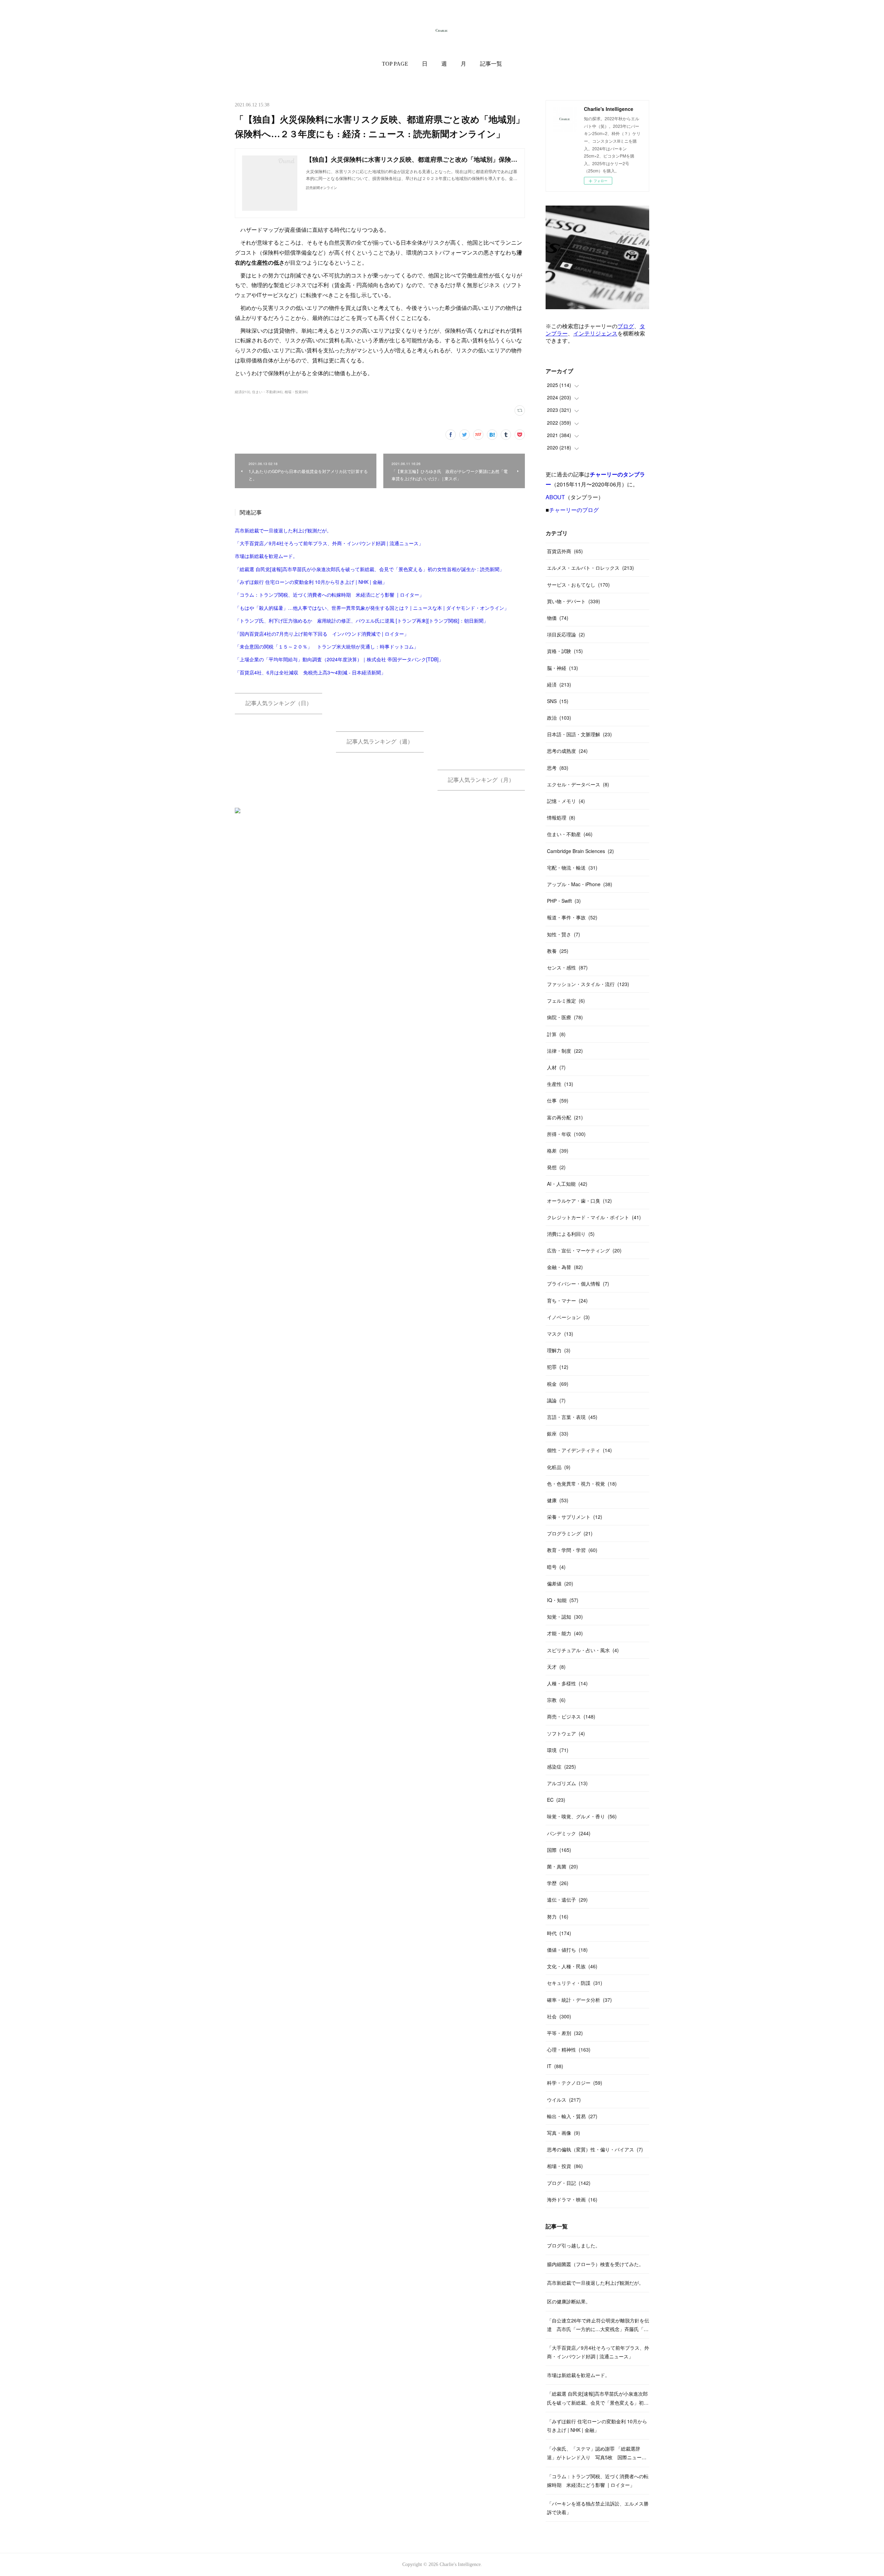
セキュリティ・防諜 (575, 1983)
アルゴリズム (567, 1783)
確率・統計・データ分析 (579, 2000)
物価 (558, 618)
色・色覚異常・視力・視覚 (582, 1484)
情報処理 (561, 817)
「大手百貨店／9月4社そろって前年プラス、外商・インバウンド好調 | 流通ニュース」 (329, 543)
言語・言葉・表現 (572, 1417)
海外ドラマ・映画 (572, 2199)
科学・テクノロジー (575, 2083)
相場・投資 (565, 2166)
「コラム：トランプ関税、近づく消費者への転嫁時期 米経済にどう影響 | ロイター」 (329, 595)
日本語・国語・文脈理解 (579, 734)
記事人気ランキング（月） (481, 780)
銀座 (558, 1433)
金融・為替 (565, 1267)
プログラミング (570, 1533)
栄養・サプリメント (575, 1517)
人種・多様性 (567, 1683)
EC (556, 1800)
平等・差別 (565, 2033)
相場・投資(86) (296, 392)
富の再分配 (565, 1117)
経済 (559, 684)
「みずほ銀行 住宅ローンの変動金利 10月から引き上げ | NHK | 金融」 (311, 582)
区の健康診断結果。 (569, 2301)
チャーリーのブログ (574, 510)
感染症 (561, 1767)
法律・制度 (565, 1051)
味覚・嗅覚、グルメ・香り (582, 1816)
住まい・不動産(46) (267, 392)
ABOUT (555, 497)
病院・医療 (565, 1017)
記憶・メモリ (566, 801)
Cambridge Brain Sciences (580, 851)
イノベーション (568, 1317)
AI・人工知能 (567, 1184)
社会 (559, 2016)
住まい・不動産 (570, 834)
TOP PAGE (395, 64)
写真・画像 (564, 2133)
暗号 (556, 1567)
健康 (558, 1500)
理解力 (559, 1350)
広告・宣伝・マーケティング (584, 1250)
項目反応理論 (566, 634)
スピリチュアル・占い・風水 (583, 1650)
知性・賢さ (564, 934)
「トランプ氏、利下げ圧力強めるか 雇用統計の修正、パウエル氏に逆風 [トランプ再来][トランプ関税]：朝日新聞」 (362, 621)
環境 (558, 1750)
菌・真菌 (563, 1866)
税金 (558, 1384)
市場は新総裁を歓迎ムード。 (266, 556)
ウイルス (564, 2100)
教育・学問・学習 (572, 1550)
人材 (556, 1067)
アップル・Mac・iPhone (580, 884)
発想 (556, 1167)
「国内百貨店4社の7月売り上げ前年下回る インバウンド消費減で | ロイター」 (322, 634)
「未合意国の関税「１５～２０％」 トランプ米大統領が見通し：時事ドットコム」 (327, 646)
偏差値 (560, 1583)
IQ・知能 (563, 1600)
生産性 (560, 1084)
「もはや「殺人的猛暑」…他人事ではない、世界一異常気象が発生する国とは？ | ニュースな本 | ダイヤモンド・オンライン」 (372, 608)
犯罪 (558, 1367)
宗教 (556, 1700)
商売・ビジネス (571, 1716)
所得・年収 (566, 1134)
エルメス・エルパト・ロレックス (590, 568)
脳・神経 (563, 668)
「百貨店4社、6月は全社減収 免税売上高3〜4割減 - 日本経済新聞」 (310, 672)
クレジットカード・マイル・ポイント (594, 1217)
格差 (558, 1150)
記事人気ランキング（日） (279, 703)
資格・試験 (565, 651)
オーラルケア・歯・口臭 (579, 1201)
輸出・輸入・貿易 (572, 2116)
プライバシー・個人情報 (578, 1284)
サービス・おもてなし (578, 585)
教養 (558, 951)
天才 (556, 1667)
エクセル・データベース (578, 784)
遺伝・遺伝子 (567, 1900)
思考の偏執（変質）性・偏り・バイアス (595, 2149)
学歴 (558, 1883)
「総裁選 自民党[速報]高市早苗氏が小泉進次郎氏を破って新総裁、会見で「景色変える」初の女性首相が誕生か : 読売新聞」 (369, 569)
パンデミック (569, 1833)
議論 (556, 1400)
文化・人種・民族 (572, 1966)
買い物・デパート (574, 601)
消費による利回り (571, 1234)
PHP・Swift (564, 901)
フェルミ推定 (566, 1001)
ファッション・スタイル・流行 (588, 984)
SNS (558, 701)
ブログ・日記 (569, 2183)
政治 (559, 718)
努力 (558, 1916)
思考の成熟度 (567, 751)
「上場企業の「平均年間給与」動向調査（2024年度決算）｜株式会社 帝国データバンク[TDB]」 (339, 659)
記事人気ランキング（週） (380, 742)
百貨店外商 (565, 551)
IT (555, 2066)
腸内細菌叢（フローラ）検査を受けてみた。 (595, 2264)
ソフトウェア (566, 1733)
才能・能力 (565, 1633)
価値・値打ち (567, 1950)
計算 (556, 1034)
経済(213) (242, 392)
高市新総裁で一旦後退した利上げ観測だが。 (283, 530)
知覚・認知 (565, 1617)
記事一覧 (491, 64)
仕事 (558, 1100)
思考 (558, 768)
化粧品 (559, 1467)
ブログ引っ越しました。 (574, 2245)
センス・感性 (567, 967)
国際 (559, 1850)
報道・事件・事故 (572, 917)
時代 (559, 1933)
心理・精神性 (569, 2049)
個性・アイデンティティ (579, 1450)
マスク (560, 1334)
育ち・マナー (567, 1300)
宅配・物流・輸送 (572, 868)
